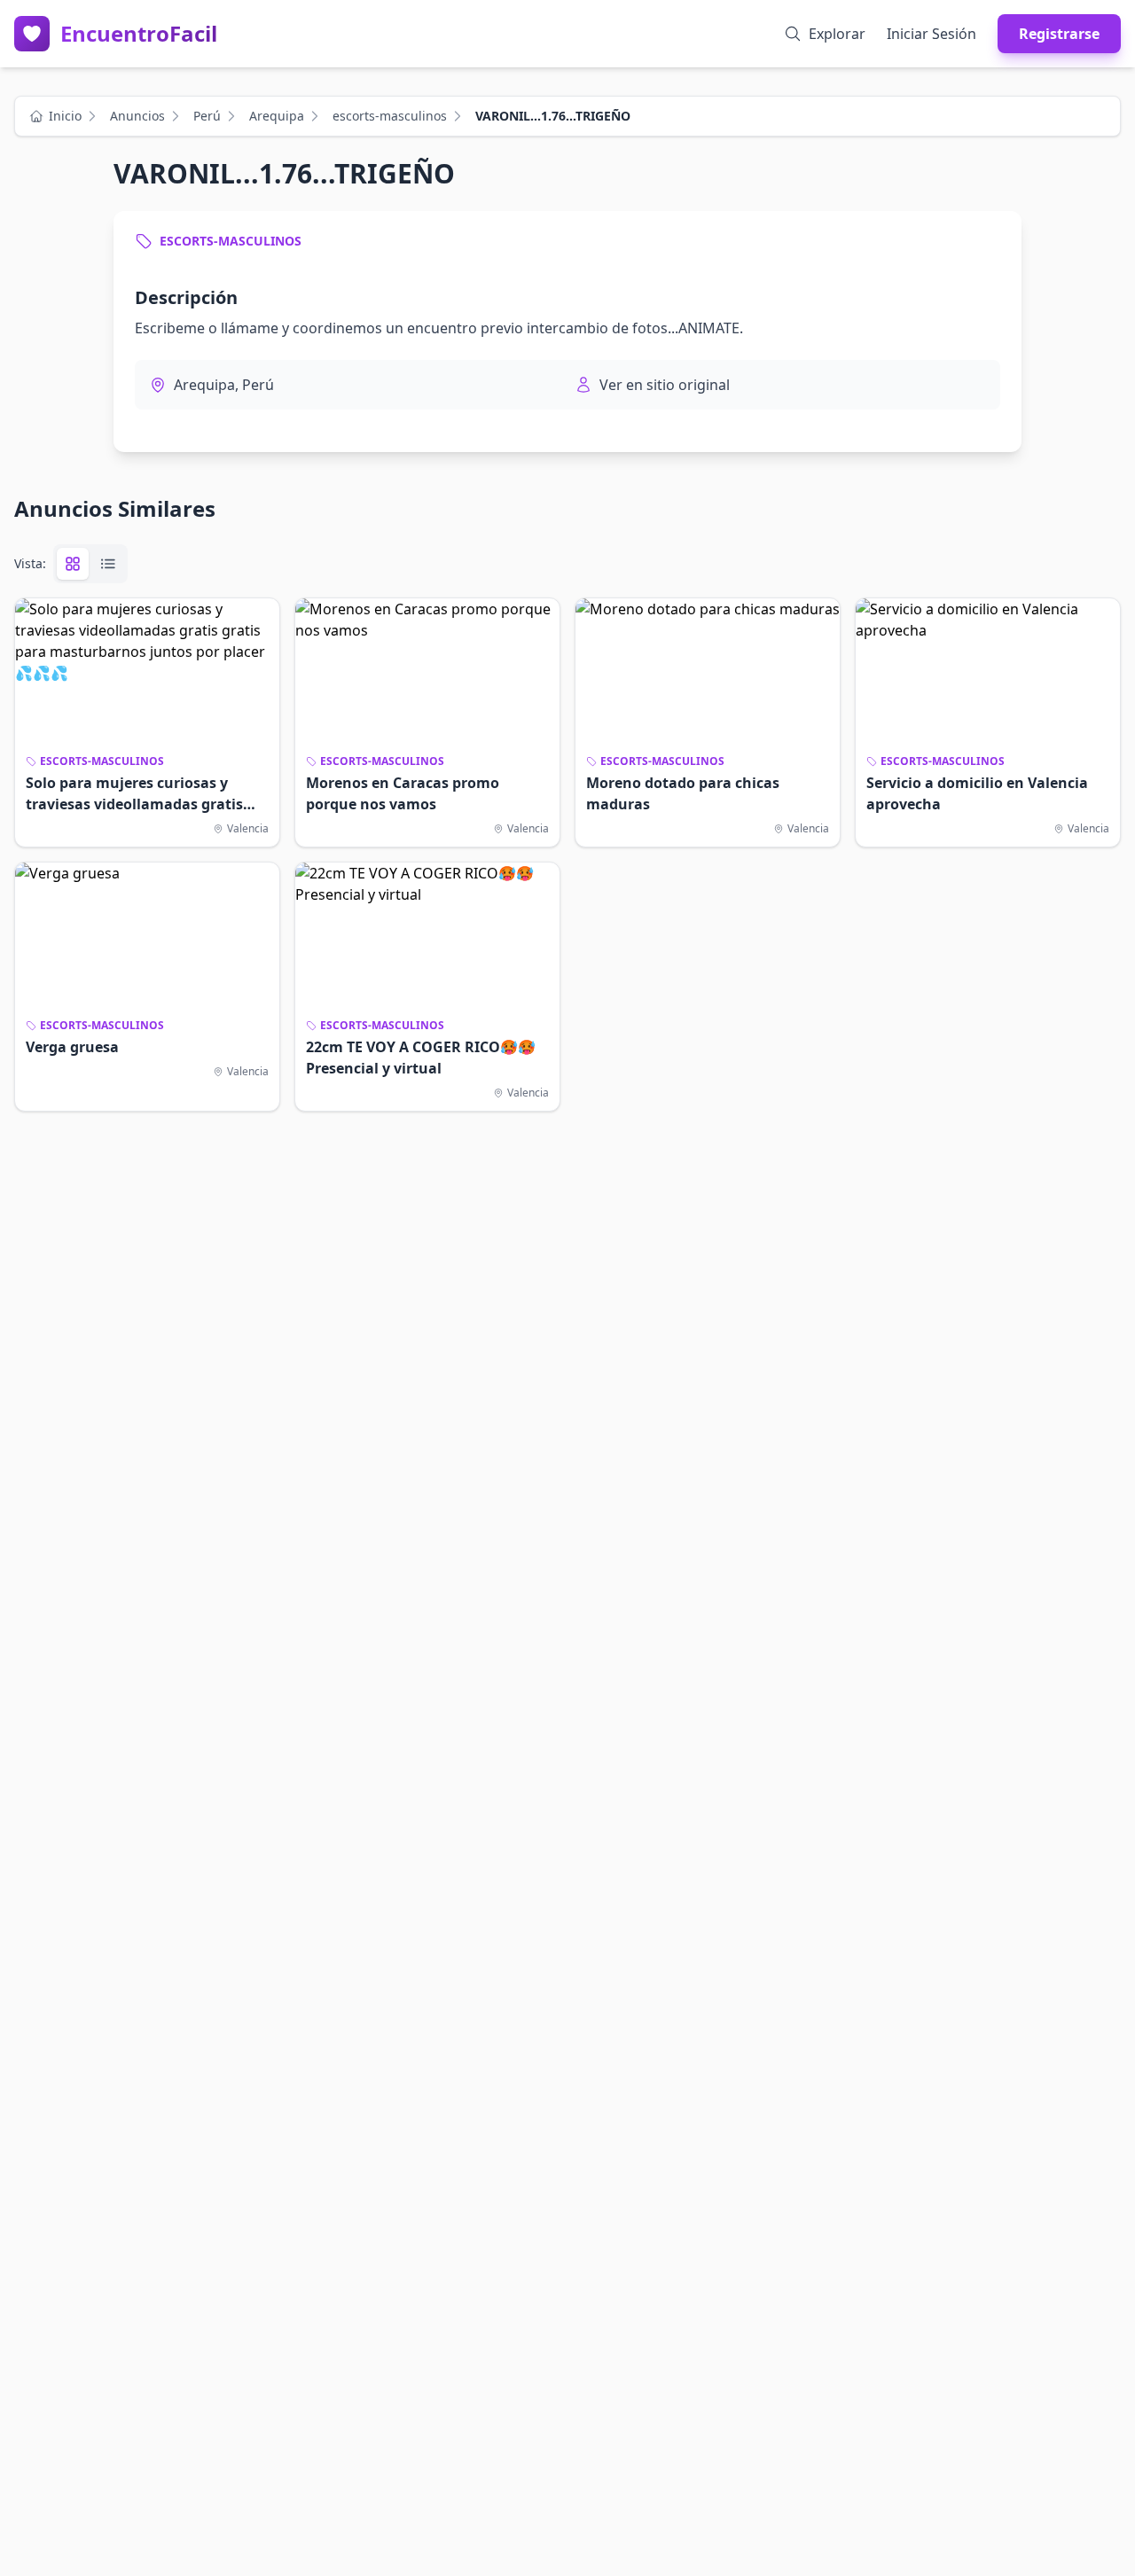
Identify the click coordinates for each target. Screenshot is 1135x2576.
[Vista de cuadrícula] (73, 564)
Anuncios (137, 116)
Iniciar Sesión (931, 34)
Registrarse (1059, 34)
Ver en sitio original (665, 385)
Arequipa (277, 116)
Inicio (65, 116)
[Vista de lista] (108, 564)
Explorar (837, 34)
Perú (207, 116)
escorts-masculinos (390, 116)
